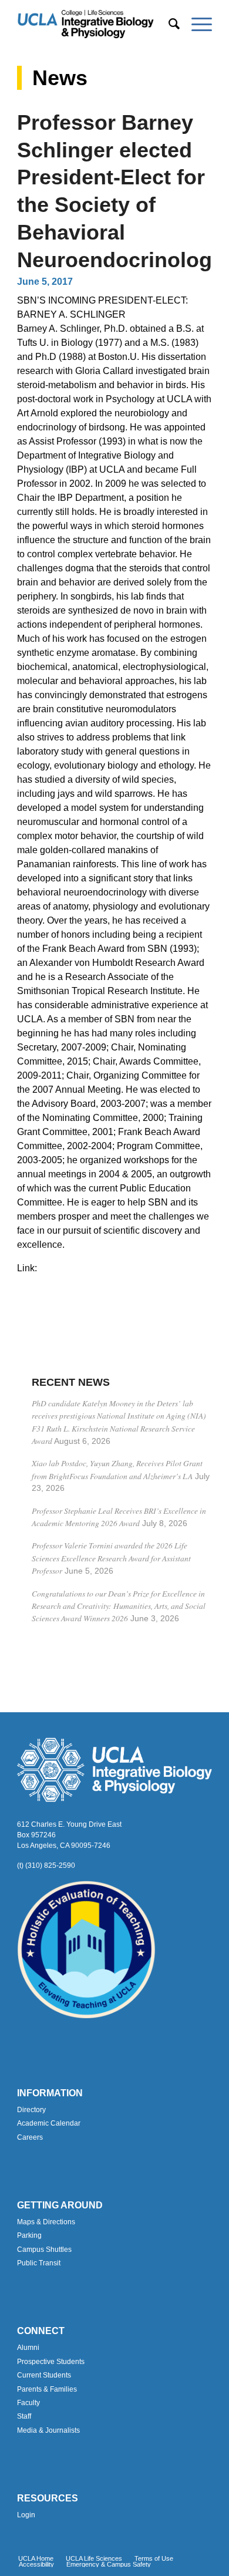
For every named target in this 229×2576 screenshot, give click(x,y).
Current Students (44, 2375)
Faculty (28, 2403)
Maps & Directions (46, 2222)
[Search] (168, 24)
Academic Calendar (49, 2123)
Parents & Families (47, 2389)
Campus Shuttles (44, 2250)
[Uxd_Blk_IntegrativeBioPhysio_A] (95, 24)
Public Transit (39, 2263)
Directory (31, 2110)
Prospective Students (51, 2362)
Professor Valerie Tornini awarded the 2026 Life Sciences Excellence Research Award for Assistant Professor (111, 1558)
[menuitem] (168, 24)
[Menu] (196, 24)
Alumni (28, 2348)
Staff (24, 2416)
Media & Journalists (48, 2430)
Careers (30, 2137)
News (60, 78)
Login (26, 2515)
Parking (29, 2235)
